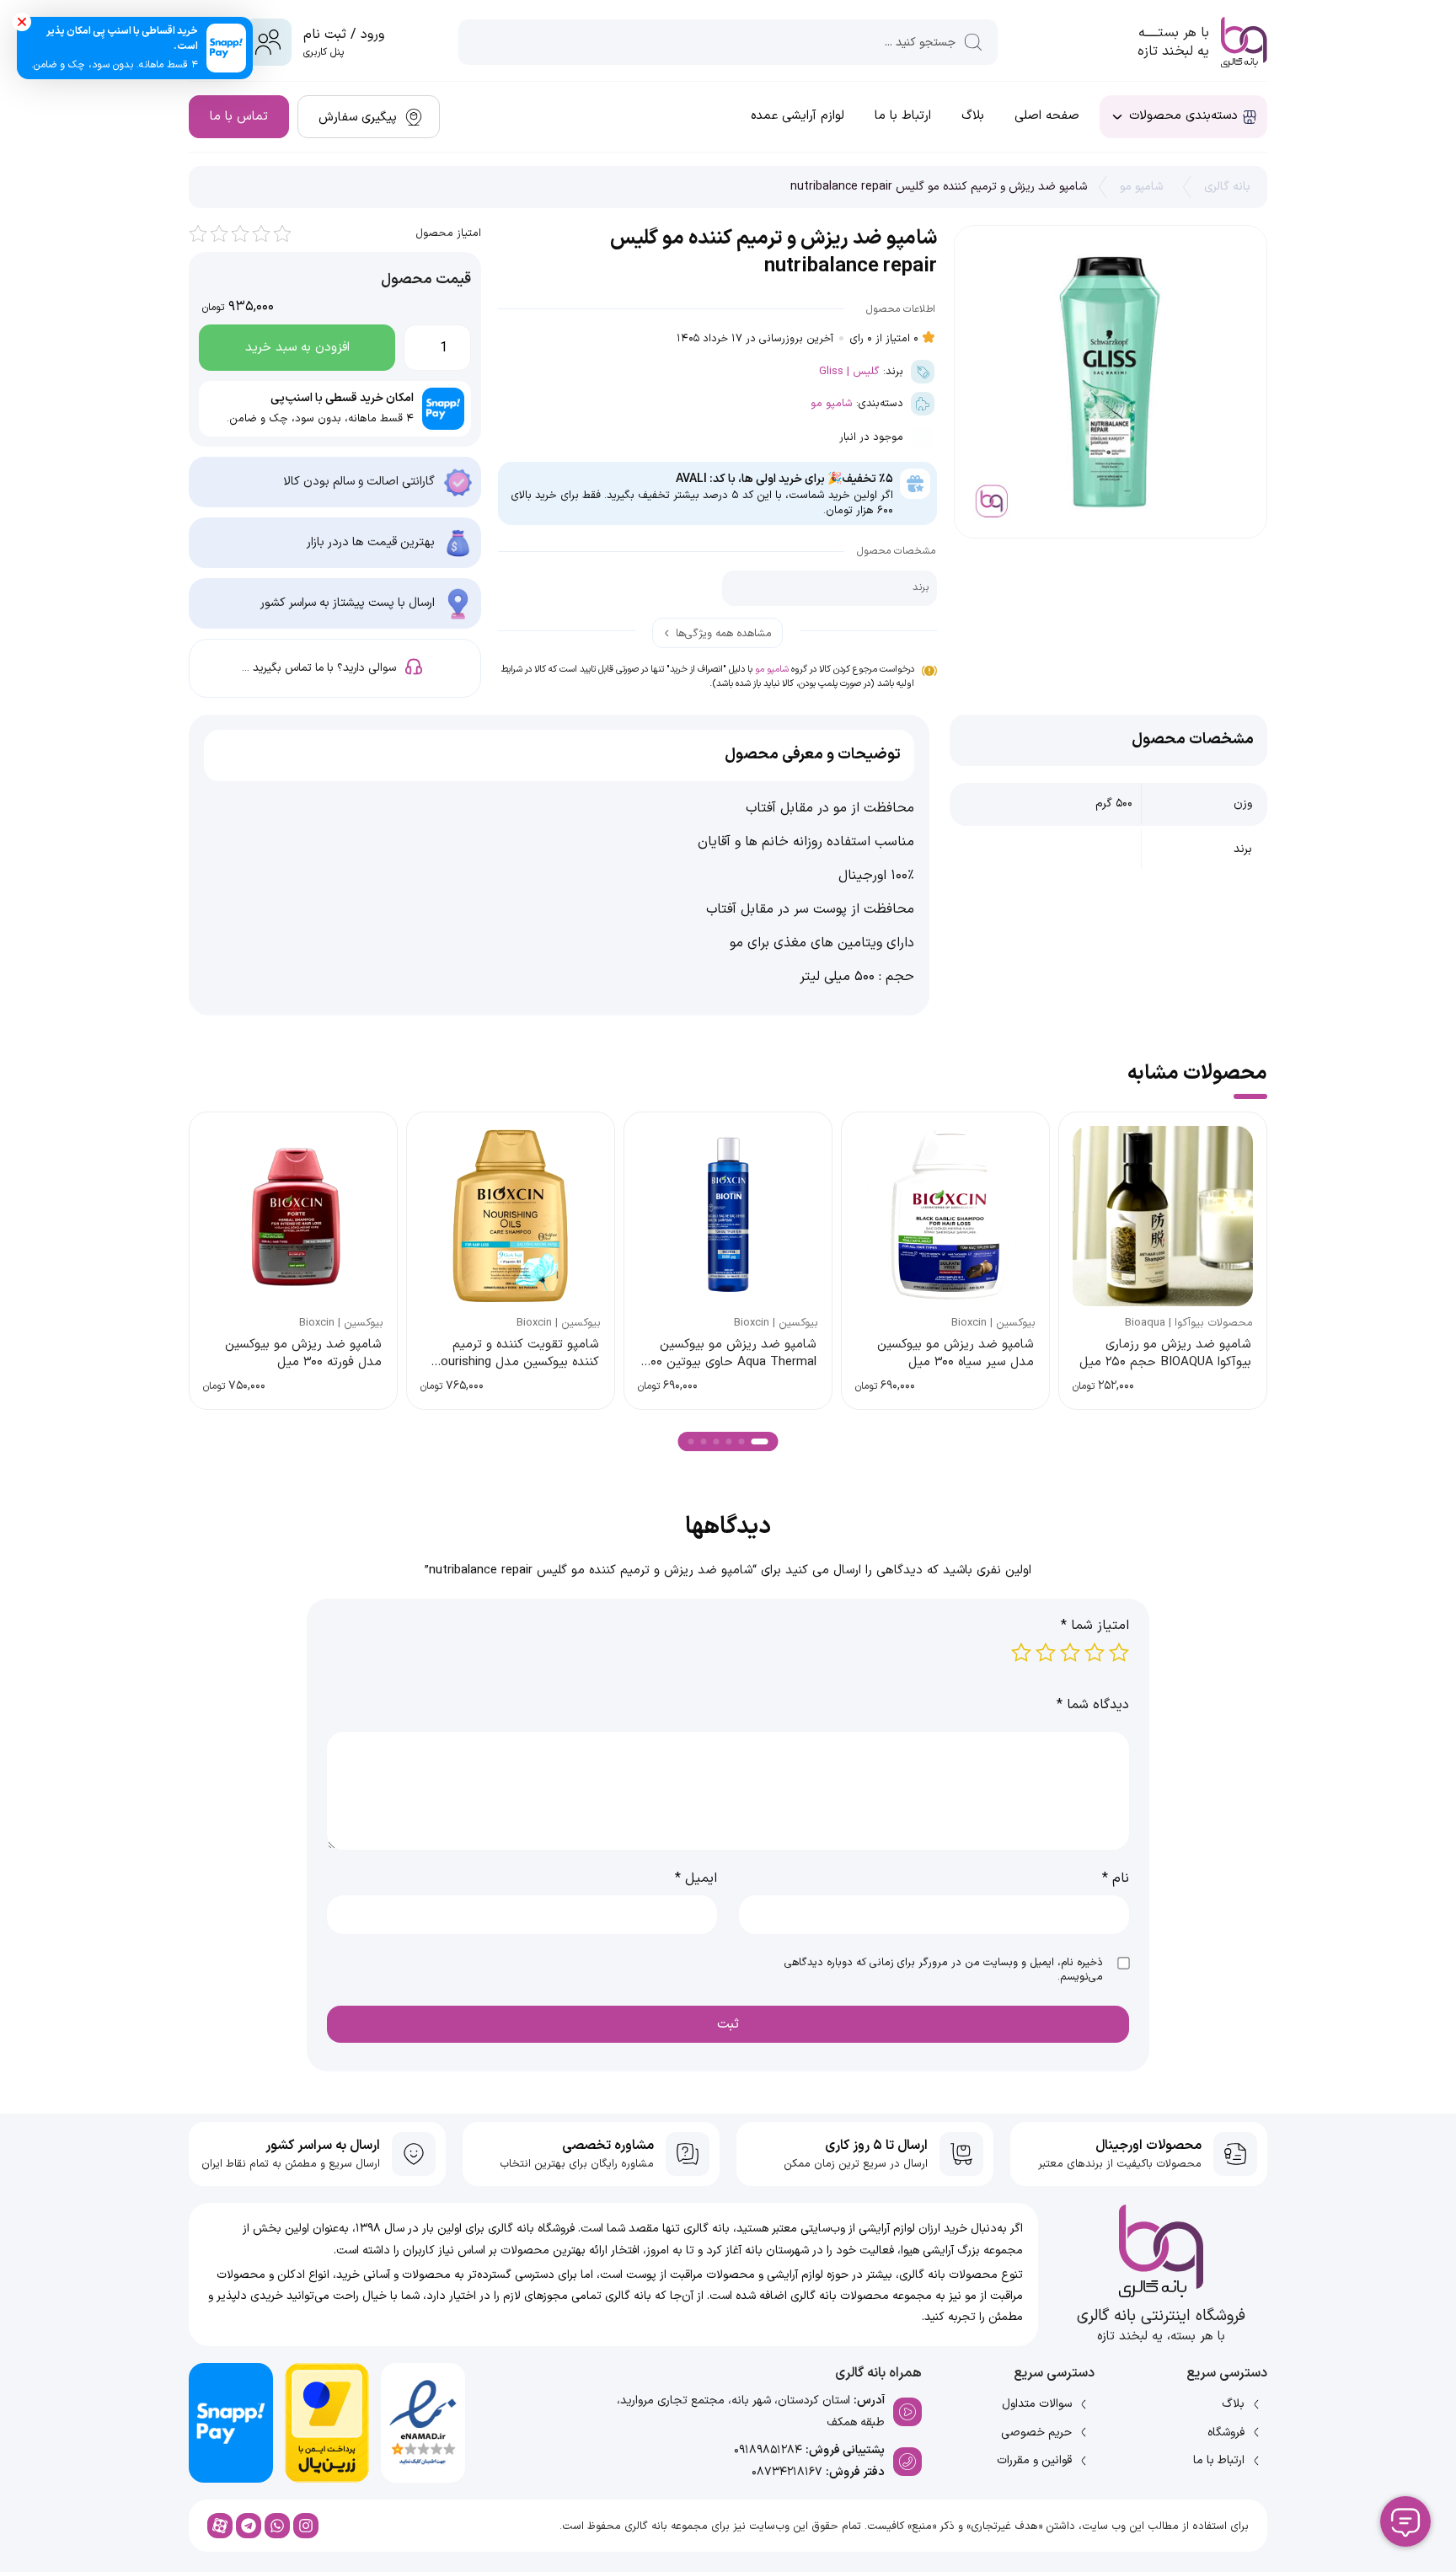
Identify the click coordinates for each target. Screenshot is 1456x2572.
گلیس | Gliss (849, 371)
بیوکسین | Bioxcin (993, 1323)
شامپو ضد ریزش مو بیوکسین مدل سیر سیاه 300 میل (955, 1353)
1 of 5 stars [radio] (1119, 1653)
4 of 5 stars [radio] (1046, 1653)
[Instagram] (306, 2526)
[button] (760, 1441)
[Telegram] (249, 2526)
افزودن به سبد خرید (297, 348)
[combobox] (728, 42)
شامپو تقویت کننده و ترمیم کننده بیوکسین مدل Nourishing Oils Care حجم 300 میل (515, 1363)
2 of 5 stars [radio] (1095, 1653)
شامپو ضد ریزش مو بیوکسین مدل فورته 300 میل (303, 1353)
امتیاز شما (1095, 1626)
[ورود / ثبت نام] (268, 42)
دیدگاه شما (1093, 1705)
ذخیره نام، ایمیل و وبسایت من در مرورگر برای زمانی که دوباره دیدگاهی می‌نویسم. (944, 1970)
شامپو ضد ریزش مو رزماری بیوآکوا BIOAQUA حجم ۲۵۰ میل (1165, 1353)
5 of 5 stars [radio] (1021, 1653)
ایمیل (696, 1878)
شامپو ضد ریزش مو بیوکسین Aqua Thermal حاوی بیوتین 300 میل (730, 1363)
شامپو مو (1141, 187)
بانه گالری (1227, 187)
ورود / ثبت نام (344, 35)
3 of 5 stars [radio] (1070, 1653)
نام (1116, 1878)
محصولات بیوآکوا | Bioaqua (1189, 1323)
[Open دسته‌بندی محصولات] (1117, 117)
